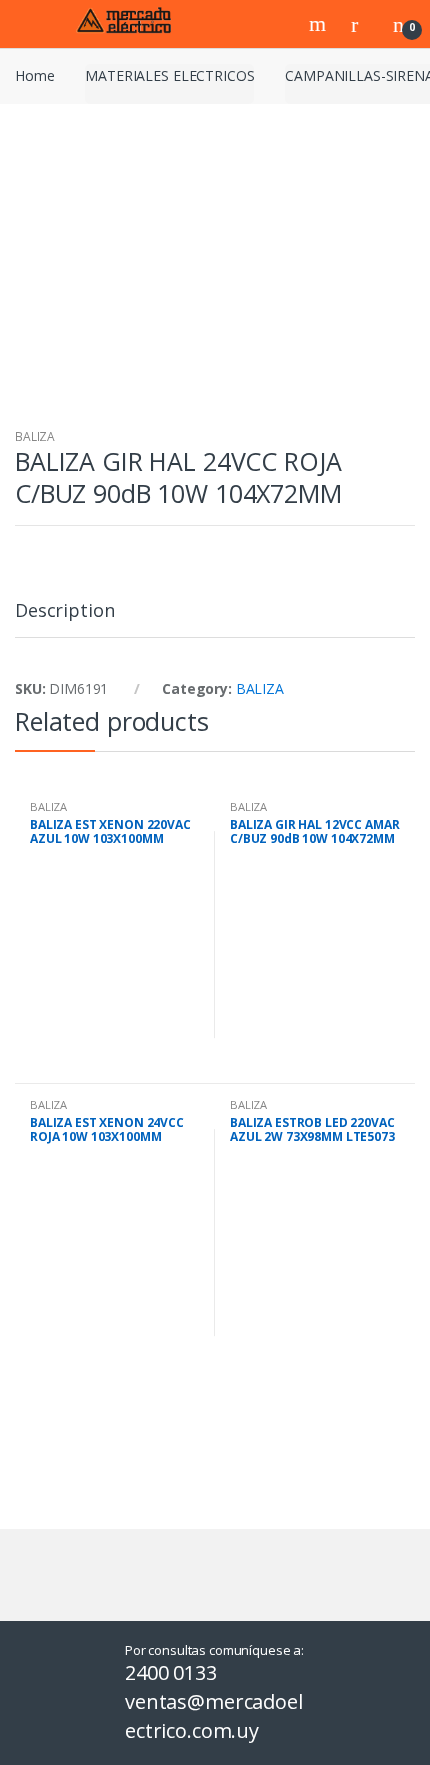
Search (320, 24)
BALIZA (35, 436)
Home (34, 75)
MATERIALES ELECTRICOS (169, 75)
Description (64, 611)
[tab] (64, 618)
